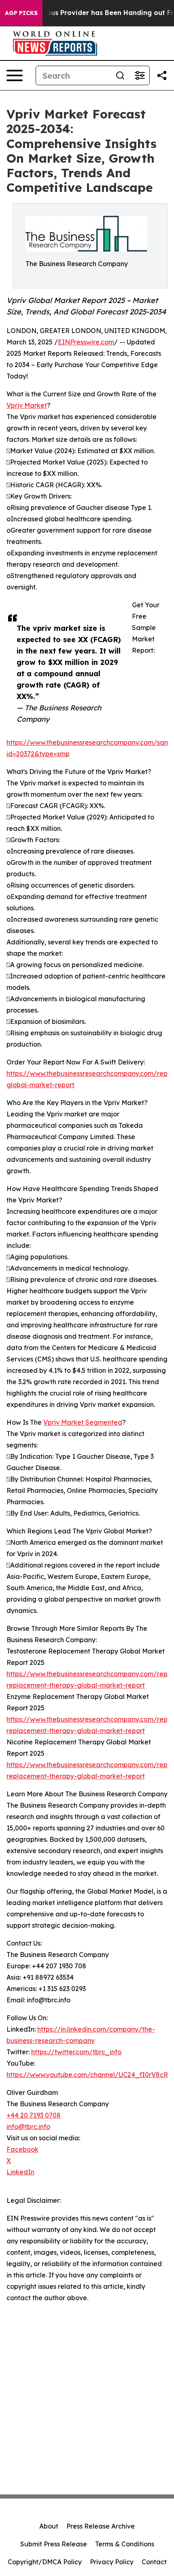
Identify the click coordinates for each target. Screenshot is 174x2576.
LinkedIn (20, 2172)
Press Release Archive (101, 2526)
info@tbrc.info (28, 2127)
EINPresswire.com (86, 342)
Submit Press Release (54, 2544)
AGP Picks (21, 13)
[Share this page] (162, 75)
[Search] (120, 75)
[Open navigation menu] (15, 75)
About (49, 2526)
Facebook (22, 2149)
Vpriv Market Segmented (83, 1422)
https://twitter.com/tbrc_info (76, 2052)
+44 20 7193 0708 (34, 2115)
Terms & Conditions (125, 2544)
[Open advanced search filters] (140, 75)
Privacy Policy (112, 2562)
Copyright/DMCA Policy (45, 2562)
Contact (154, 2562)
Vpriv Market (27, 405)
